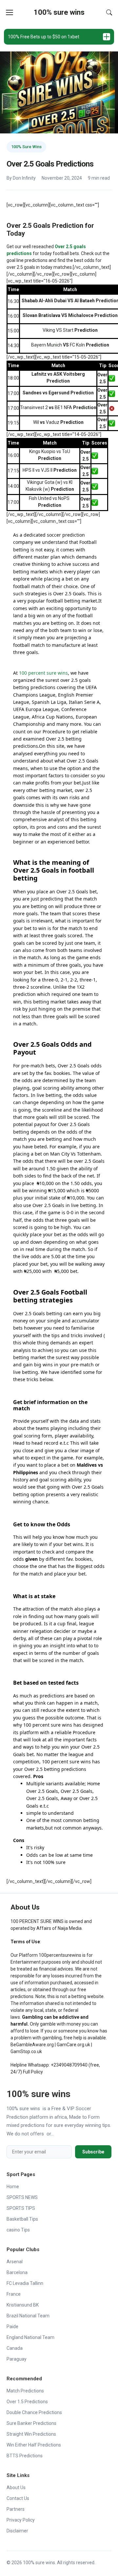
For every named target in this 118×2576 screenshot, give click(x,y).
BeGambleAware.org (32, 2045)
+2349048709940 (69, 2065)
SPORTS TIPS (21, 2208)
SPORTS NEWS (22, 2197)
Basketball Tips (22, 2219)
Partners (16, 2509)
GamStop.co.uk (26, 2051)
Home (13, 2187)
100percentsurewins (60, 1955)
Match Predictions (25, 2391)
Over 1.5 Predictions (27, 2402)
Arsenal (15, 2262)
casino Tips (18, 2230)
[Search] (109, 12)
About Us (16, 2487)
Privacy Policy (21, 2520)
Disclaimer (17, 2531)
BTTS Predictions (25, 2456)
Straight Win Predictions (31, 2434)
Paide (12, 2327)
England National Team (30, 2337)
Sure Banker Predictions (31, 2423)
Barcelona (17, 2272)
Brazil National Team (28, 2316)
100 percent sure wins (43, 673)
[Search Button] (109, 12)
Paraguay (17, 2359)
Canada (15, 2348)
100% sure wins (59, 12)
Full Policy (33, 2072)
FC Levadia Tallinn (25, 2283)
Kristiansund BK (23, 2305)
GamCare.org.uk (73, 2045)
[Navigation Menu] (10, 12)
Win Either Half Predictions (34, 2445)
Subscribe (93, 2152)
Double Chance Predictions (34, 2412)
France (14, 2294)
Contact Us (18, 2498)
